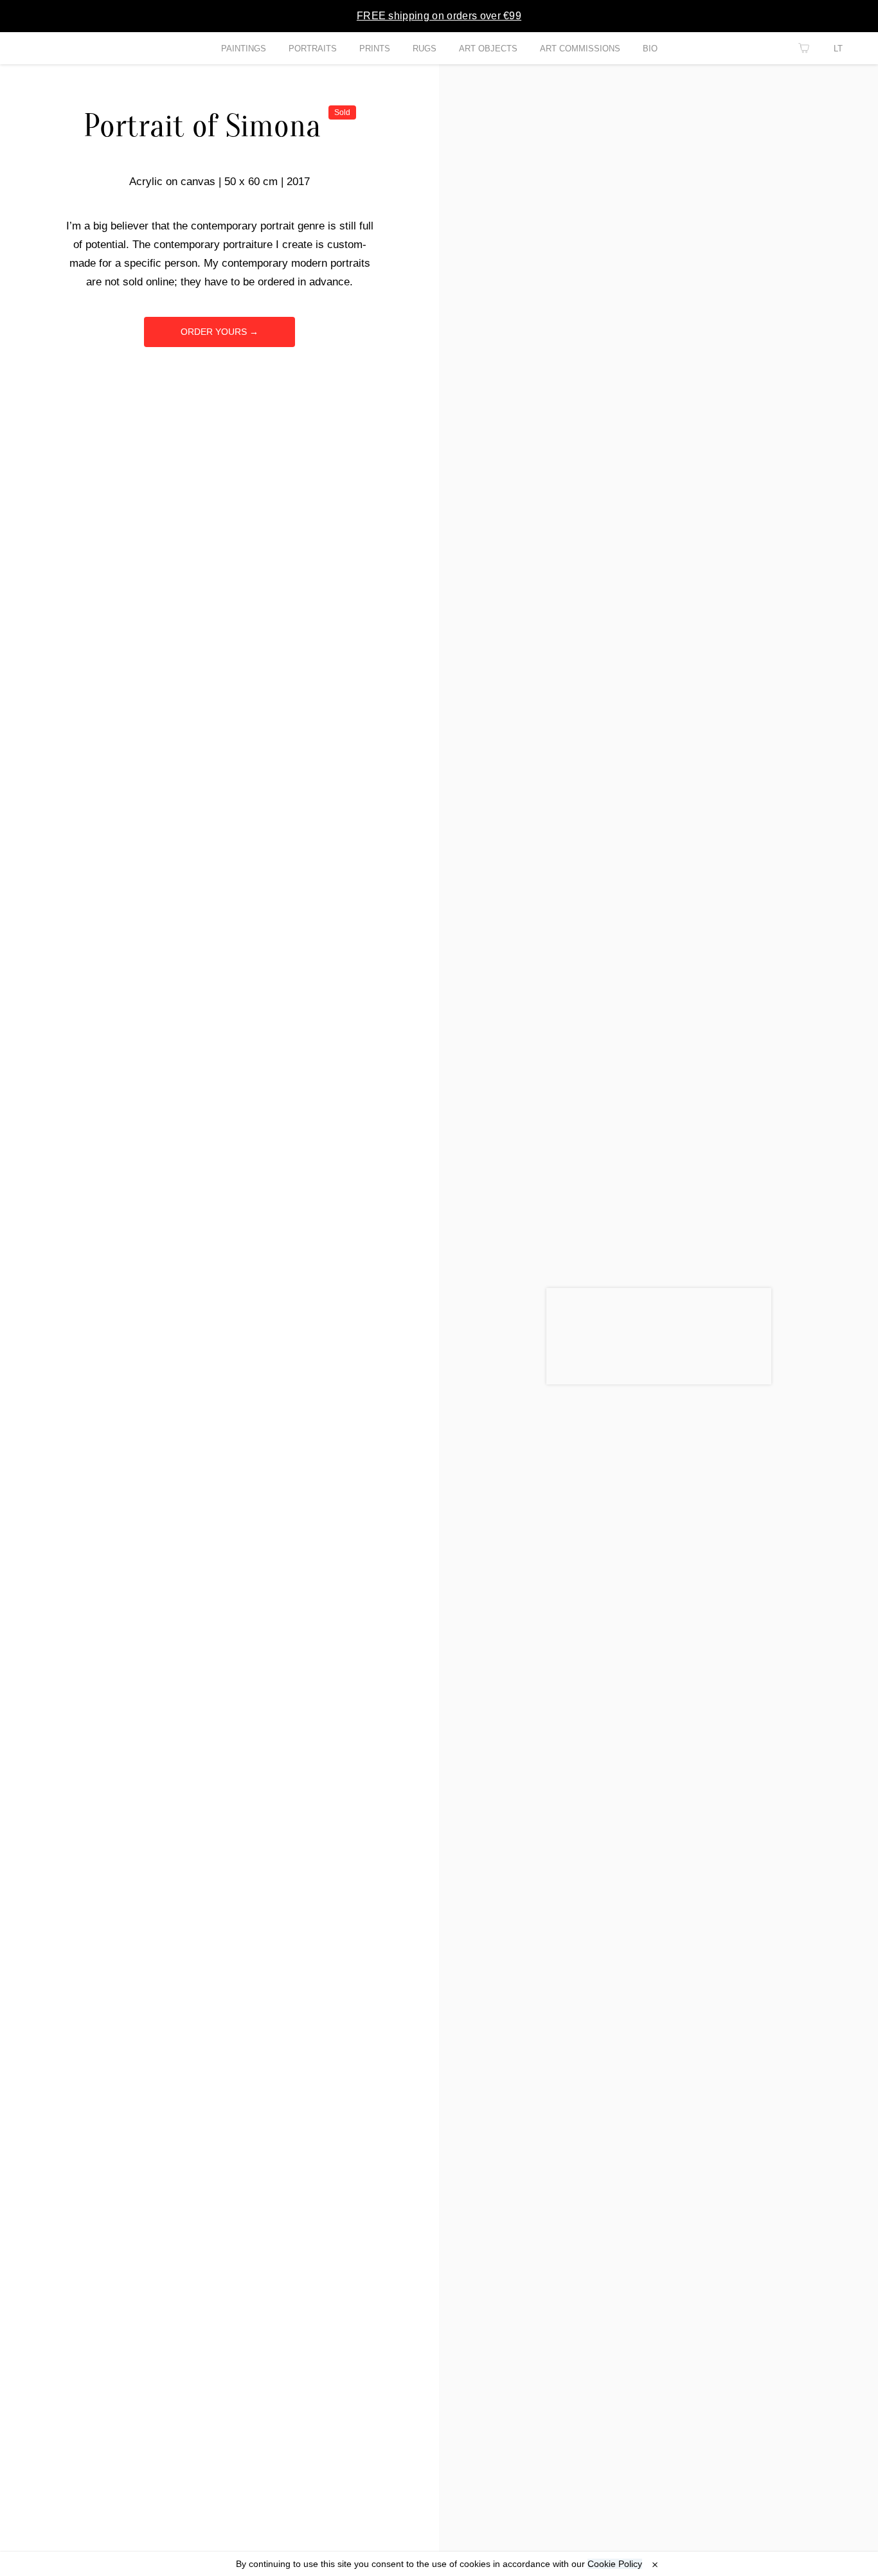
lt (838, 49)
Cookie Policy (615, 2564)
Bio (650, 49)
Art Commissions (580, 49)
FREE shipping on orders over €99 (439, 16)
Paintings (244, 49)
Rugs (425, 49)
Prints (375, 49)
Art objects (488, 49)
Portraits (313, 49)
